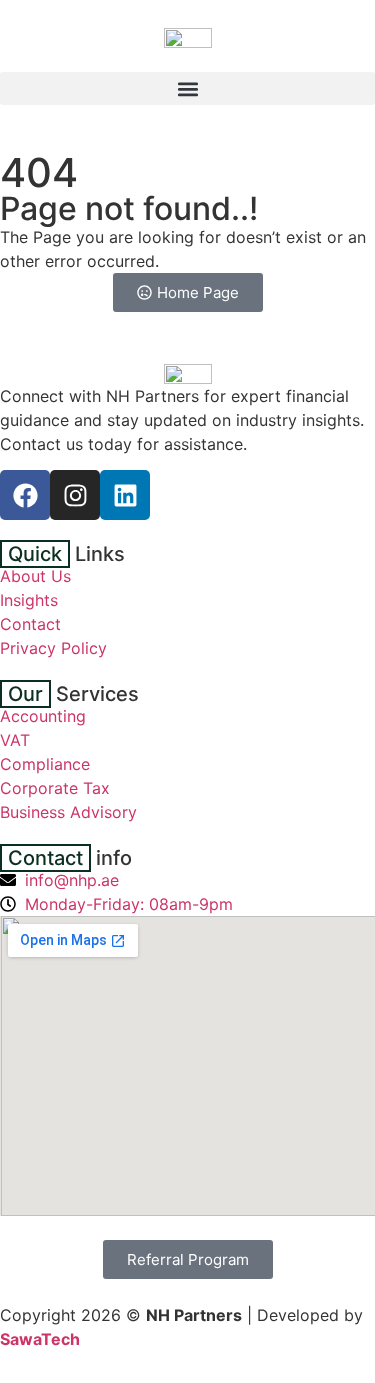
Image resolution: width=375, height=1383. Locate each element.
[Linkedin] (125, 495)
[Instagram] (75, 495)
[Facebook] (25, 495)
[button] (187, 88)
